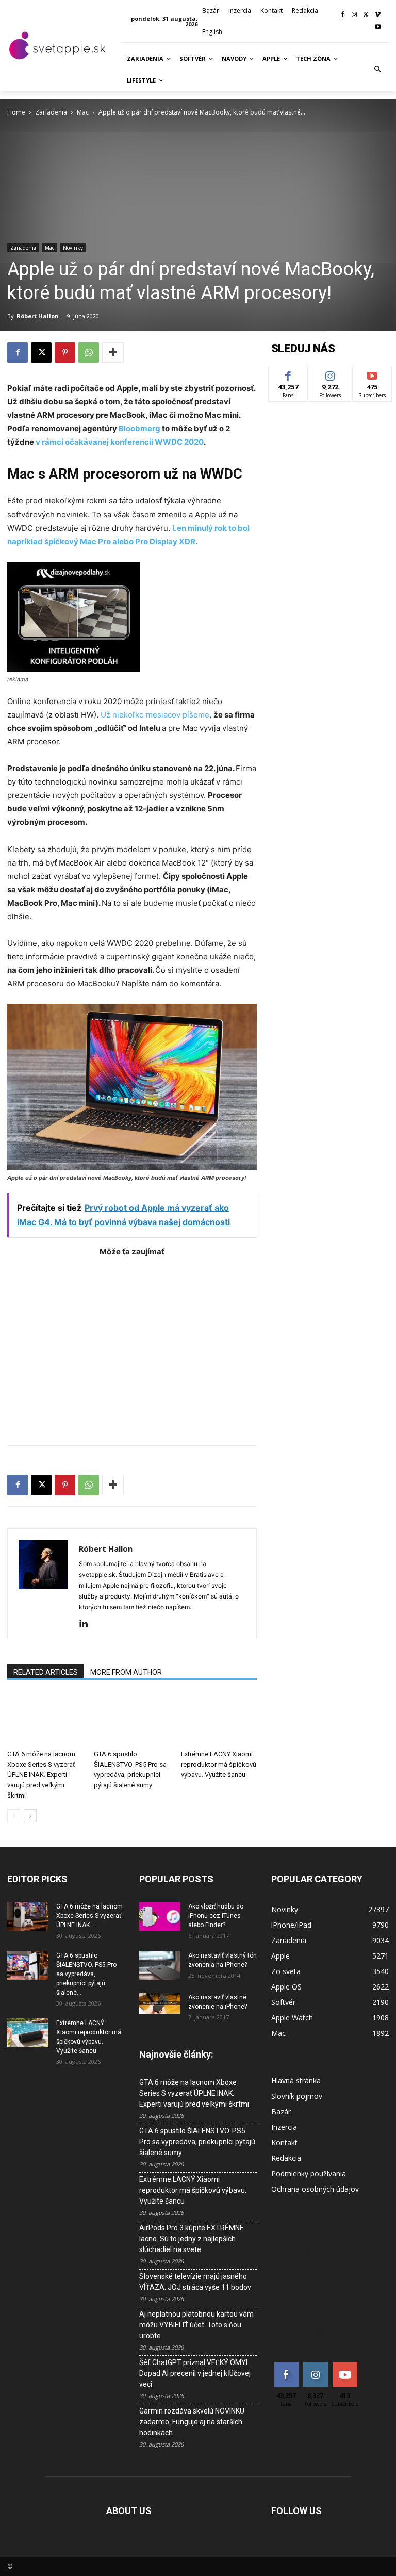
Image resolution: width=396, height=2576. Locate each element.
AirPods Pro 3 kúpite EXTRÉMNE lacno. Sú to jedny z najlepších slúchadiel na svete (192, 2239)
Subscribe (372, 374)
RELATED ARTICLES (46, 1672)
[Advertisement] (132, 1346)
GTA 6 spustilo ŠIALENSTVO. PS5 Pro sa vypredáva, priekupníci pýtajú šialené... (86, 1974)
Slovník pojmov (297, 2096)
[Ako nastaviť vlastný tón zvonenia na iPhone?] (160, 1965)
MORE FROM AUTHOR (126, 1672)
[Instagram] (354, 15)
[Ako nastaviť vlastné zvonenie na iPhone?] (160, 2003)
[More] (113, 352)
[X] (366, 15)
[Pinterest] (65, 352)
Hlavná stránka (296, 2081)
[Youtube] (378, 28)
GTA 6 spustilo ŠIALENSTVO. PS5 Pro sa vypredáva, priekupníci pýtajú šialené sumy (197, 2142)
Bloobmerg (139, 428)
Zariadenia (51, 112)
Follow (330, 374)
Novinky (73, 248)
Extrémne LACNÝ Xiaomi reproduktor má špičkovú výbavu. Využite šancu (219, 1764)
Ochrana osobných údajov (315, 2189)
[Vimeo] (378, 15)
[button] (378, 70)
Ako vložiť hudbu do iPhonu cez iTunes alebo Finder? (216, 1916)
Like (288, 374)
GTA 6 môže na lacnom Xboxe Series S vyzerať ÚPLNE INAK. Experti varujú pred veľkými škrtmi (41, 1775)
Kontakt (284, 2142)
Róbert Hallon (38, 316)
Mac (83, 112)
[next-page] (30, 1816)
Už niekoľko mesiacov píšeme (155, 715)
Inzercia (284, 2127)
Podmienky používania (309, 2173)
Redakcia (286, 2158)
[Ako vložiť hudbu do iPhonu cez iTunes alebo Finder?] (160, 1916)
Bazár (281, 2112)
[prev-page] (14, 1816)
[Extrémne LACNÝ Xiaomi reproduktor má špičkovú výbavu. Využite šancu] (219, 1719)
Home (16, 112)
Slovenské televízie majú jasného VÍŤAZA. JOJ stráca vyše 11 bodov (195, 2282)
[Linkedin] (87, 1624)
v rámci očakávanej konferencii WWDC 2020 (119, 442)
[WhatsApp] (89, 352)
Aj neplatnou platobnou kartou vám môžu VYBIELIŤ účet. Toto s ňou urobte (196, 2325)
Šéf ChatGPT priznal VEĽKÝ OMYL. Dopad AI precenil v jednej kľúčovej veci (195, 2373)
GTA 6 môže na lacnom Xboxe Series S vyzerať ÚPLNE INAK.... (89, 1916)
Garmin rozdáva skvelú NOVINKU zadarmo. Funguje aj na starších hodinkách (192, 2422)
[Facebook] (343, 15)
